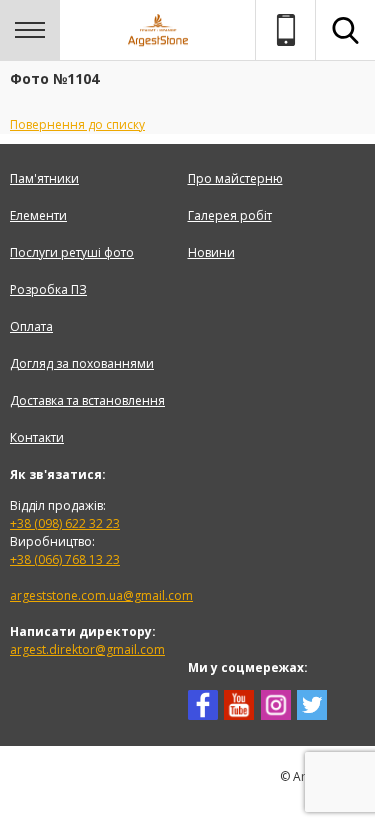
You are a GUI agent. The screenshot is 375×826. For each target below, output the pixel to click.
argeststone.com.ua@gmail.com (101, 595)
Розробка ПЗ (48, 289)
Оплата (31, 326)
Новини (211, 252)
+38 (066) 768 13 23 (65, 559)
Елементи (38, 215)
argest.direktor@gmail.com (87, 649)
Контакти (37, 437)
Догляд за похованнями (82, 363)
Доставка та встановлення (87, 400)
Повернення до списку (77, 124)
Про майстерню (235, 178)
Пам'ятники (44, 178)
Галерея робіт (230, 215)
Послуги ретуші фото (72, 252)
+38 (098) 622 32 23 (65, 523)
